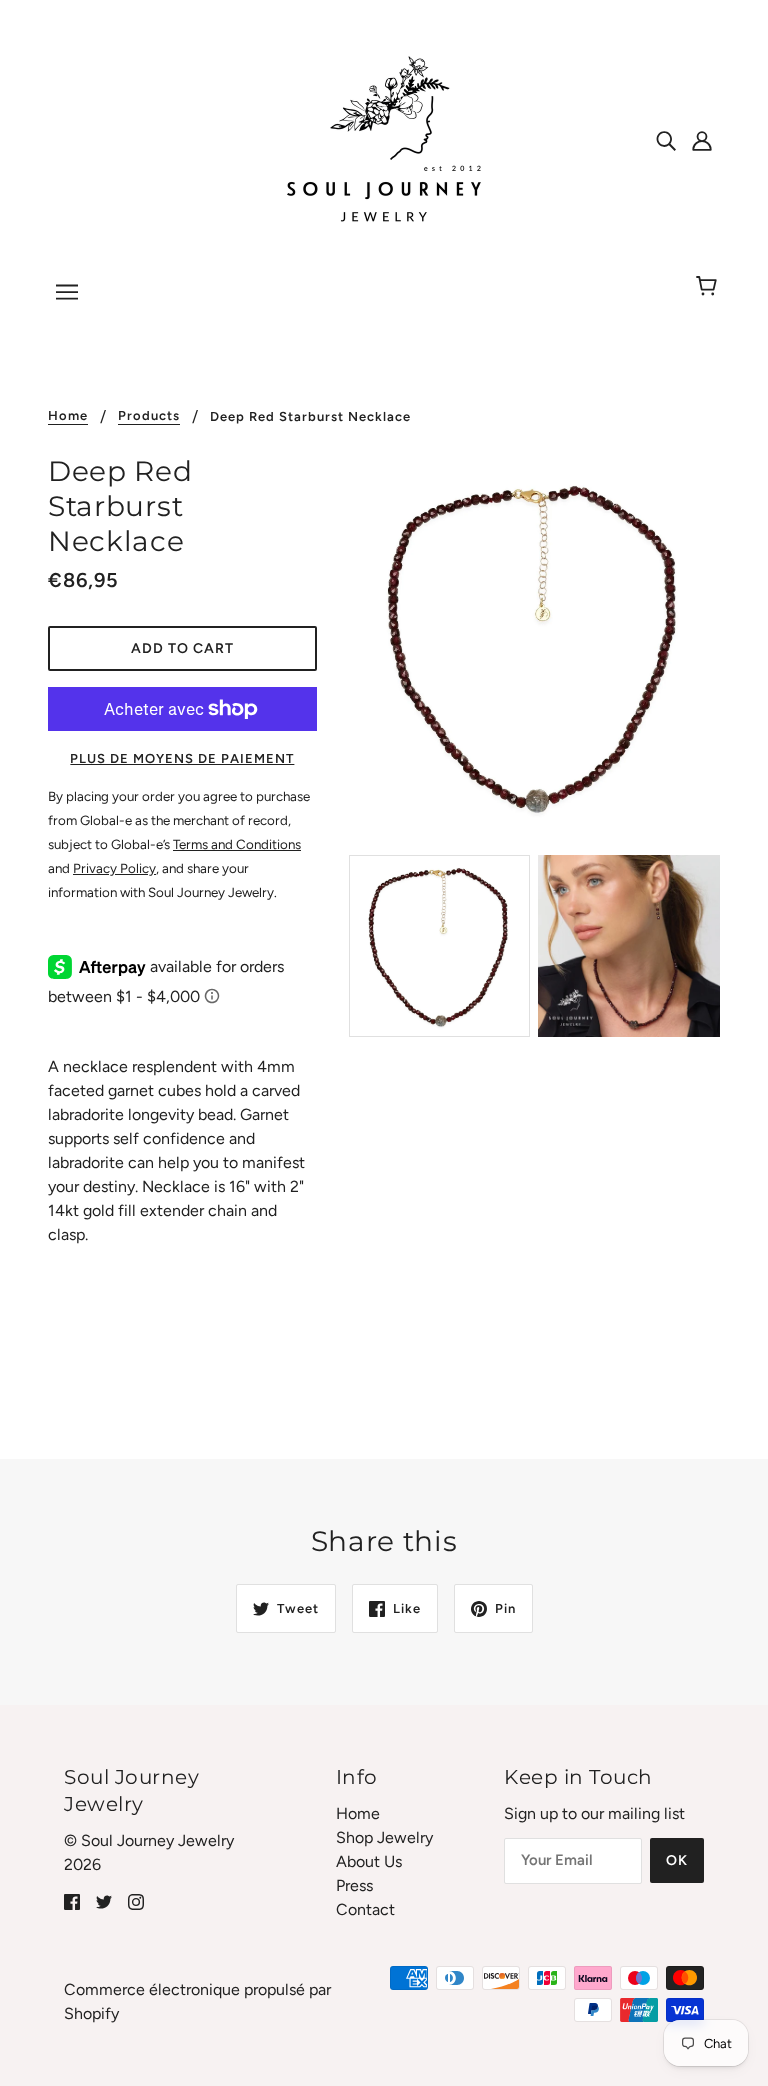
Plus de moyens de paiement (182, 758)
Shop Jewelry (384, 1837)
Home (68, 416)
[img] (666, 140)
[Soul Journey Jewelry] (384, 138)
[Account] (702, 140)
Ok (677, 1860)
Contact (365, 1909)
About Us (369, 1861)
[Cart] (709, 287)
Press (354, 1885)
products (149, 416)
